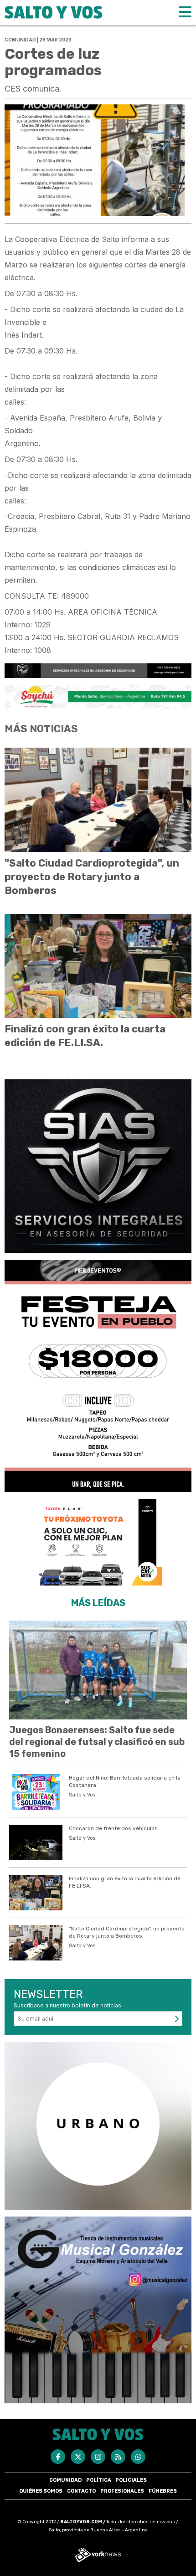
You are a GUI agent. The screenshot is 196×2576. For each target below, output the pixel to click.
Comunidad (65, 2480)
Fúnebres (163, 2491)
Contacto (81, 2491)
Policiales (131, 2480)
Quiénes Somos (41, 2491)
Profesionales (122, 2491)
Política (99, 2480)
